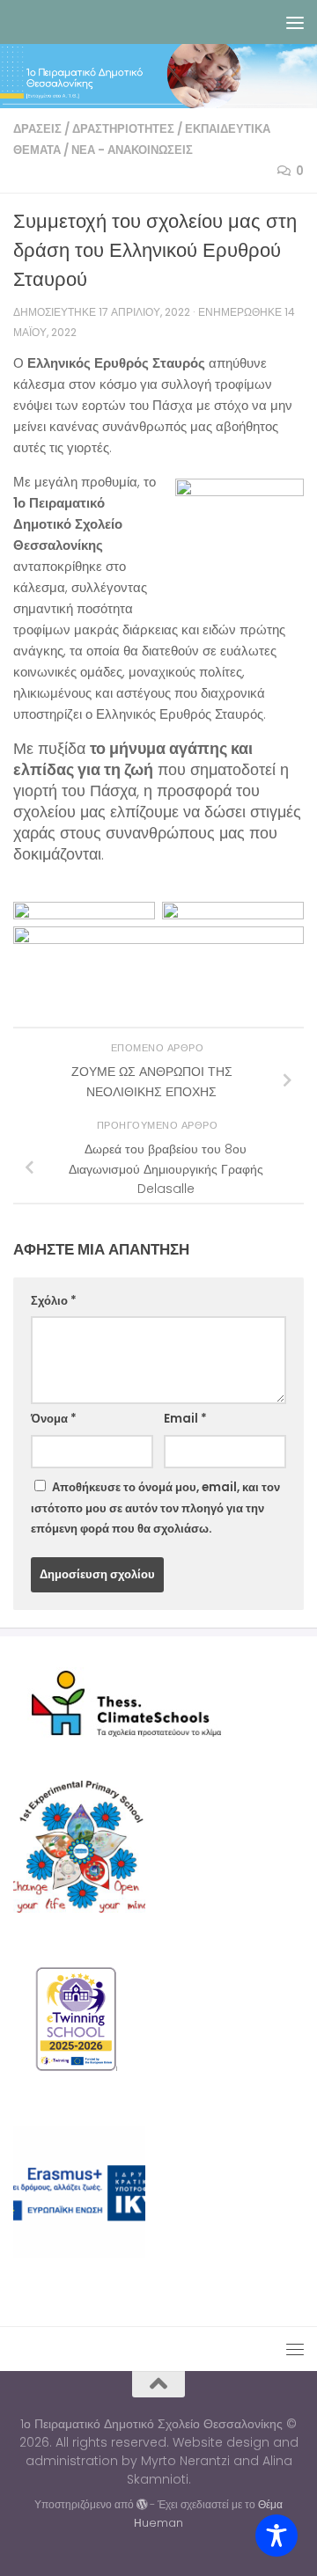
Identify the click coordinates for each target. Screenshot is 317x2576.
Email (185, 1419)
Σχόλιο (54, 1301)
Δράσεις (37, 129)
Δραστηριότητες (123, 129)
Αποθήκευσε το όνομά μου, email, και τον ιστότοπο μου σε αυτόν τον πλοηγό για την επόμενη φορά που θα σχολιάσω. (155, 1508)
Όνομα (54, 1419)
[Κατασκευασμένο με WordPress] (142, 2505)
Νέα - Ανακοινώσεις (132, 150)
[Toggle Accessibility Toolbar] (276, 2536)
